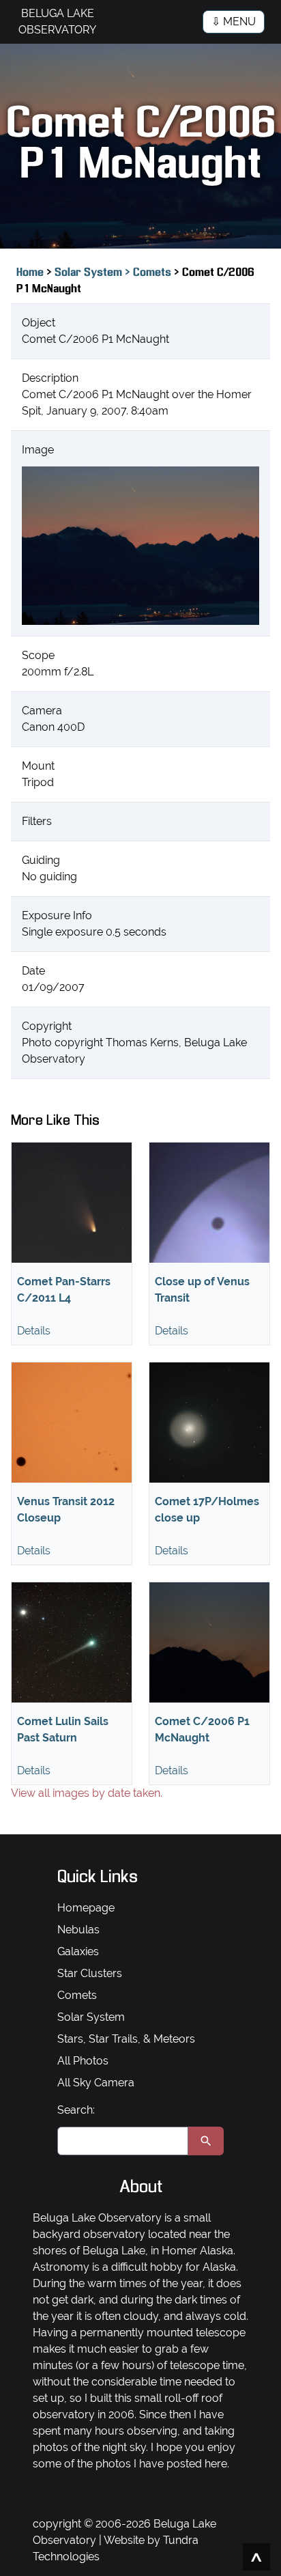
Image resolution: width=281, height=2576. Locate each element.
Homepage (86, 1908)
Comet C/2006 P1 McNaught (202, 1730)
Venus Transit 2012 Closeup (66, 1510)
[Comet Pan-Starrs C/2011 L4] (72, 1203)
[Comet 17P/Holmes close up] (209, 1423)
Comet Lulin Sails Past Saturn (63, 1730)
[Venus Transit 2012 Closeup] (72, 1423)
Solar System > (94, 273)
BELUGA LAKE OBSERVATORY (57, 22)
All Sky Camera (96, 2083)
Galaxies (78, 1951)
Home (30, 273)
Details (34, 1331)
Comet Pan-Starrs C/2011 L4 (64, 1290)
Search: (76, 2110)
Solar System (91, 2017)
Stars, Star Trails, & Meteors (126, 2039)
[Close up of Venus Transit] (209, 1203)
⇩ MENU (234, 22)
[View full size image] (140, 546)
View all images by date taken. (87, 1793)
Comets (153, 273)
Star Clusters (90, 1973)
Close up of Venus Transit (202, 1290)
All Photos (83, 2061)
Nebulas (78, 1930)
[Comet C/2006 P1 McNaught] (209, 1642)
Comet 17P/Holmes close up (207, 1510)
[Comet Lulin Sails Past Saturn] (72, 1642)
